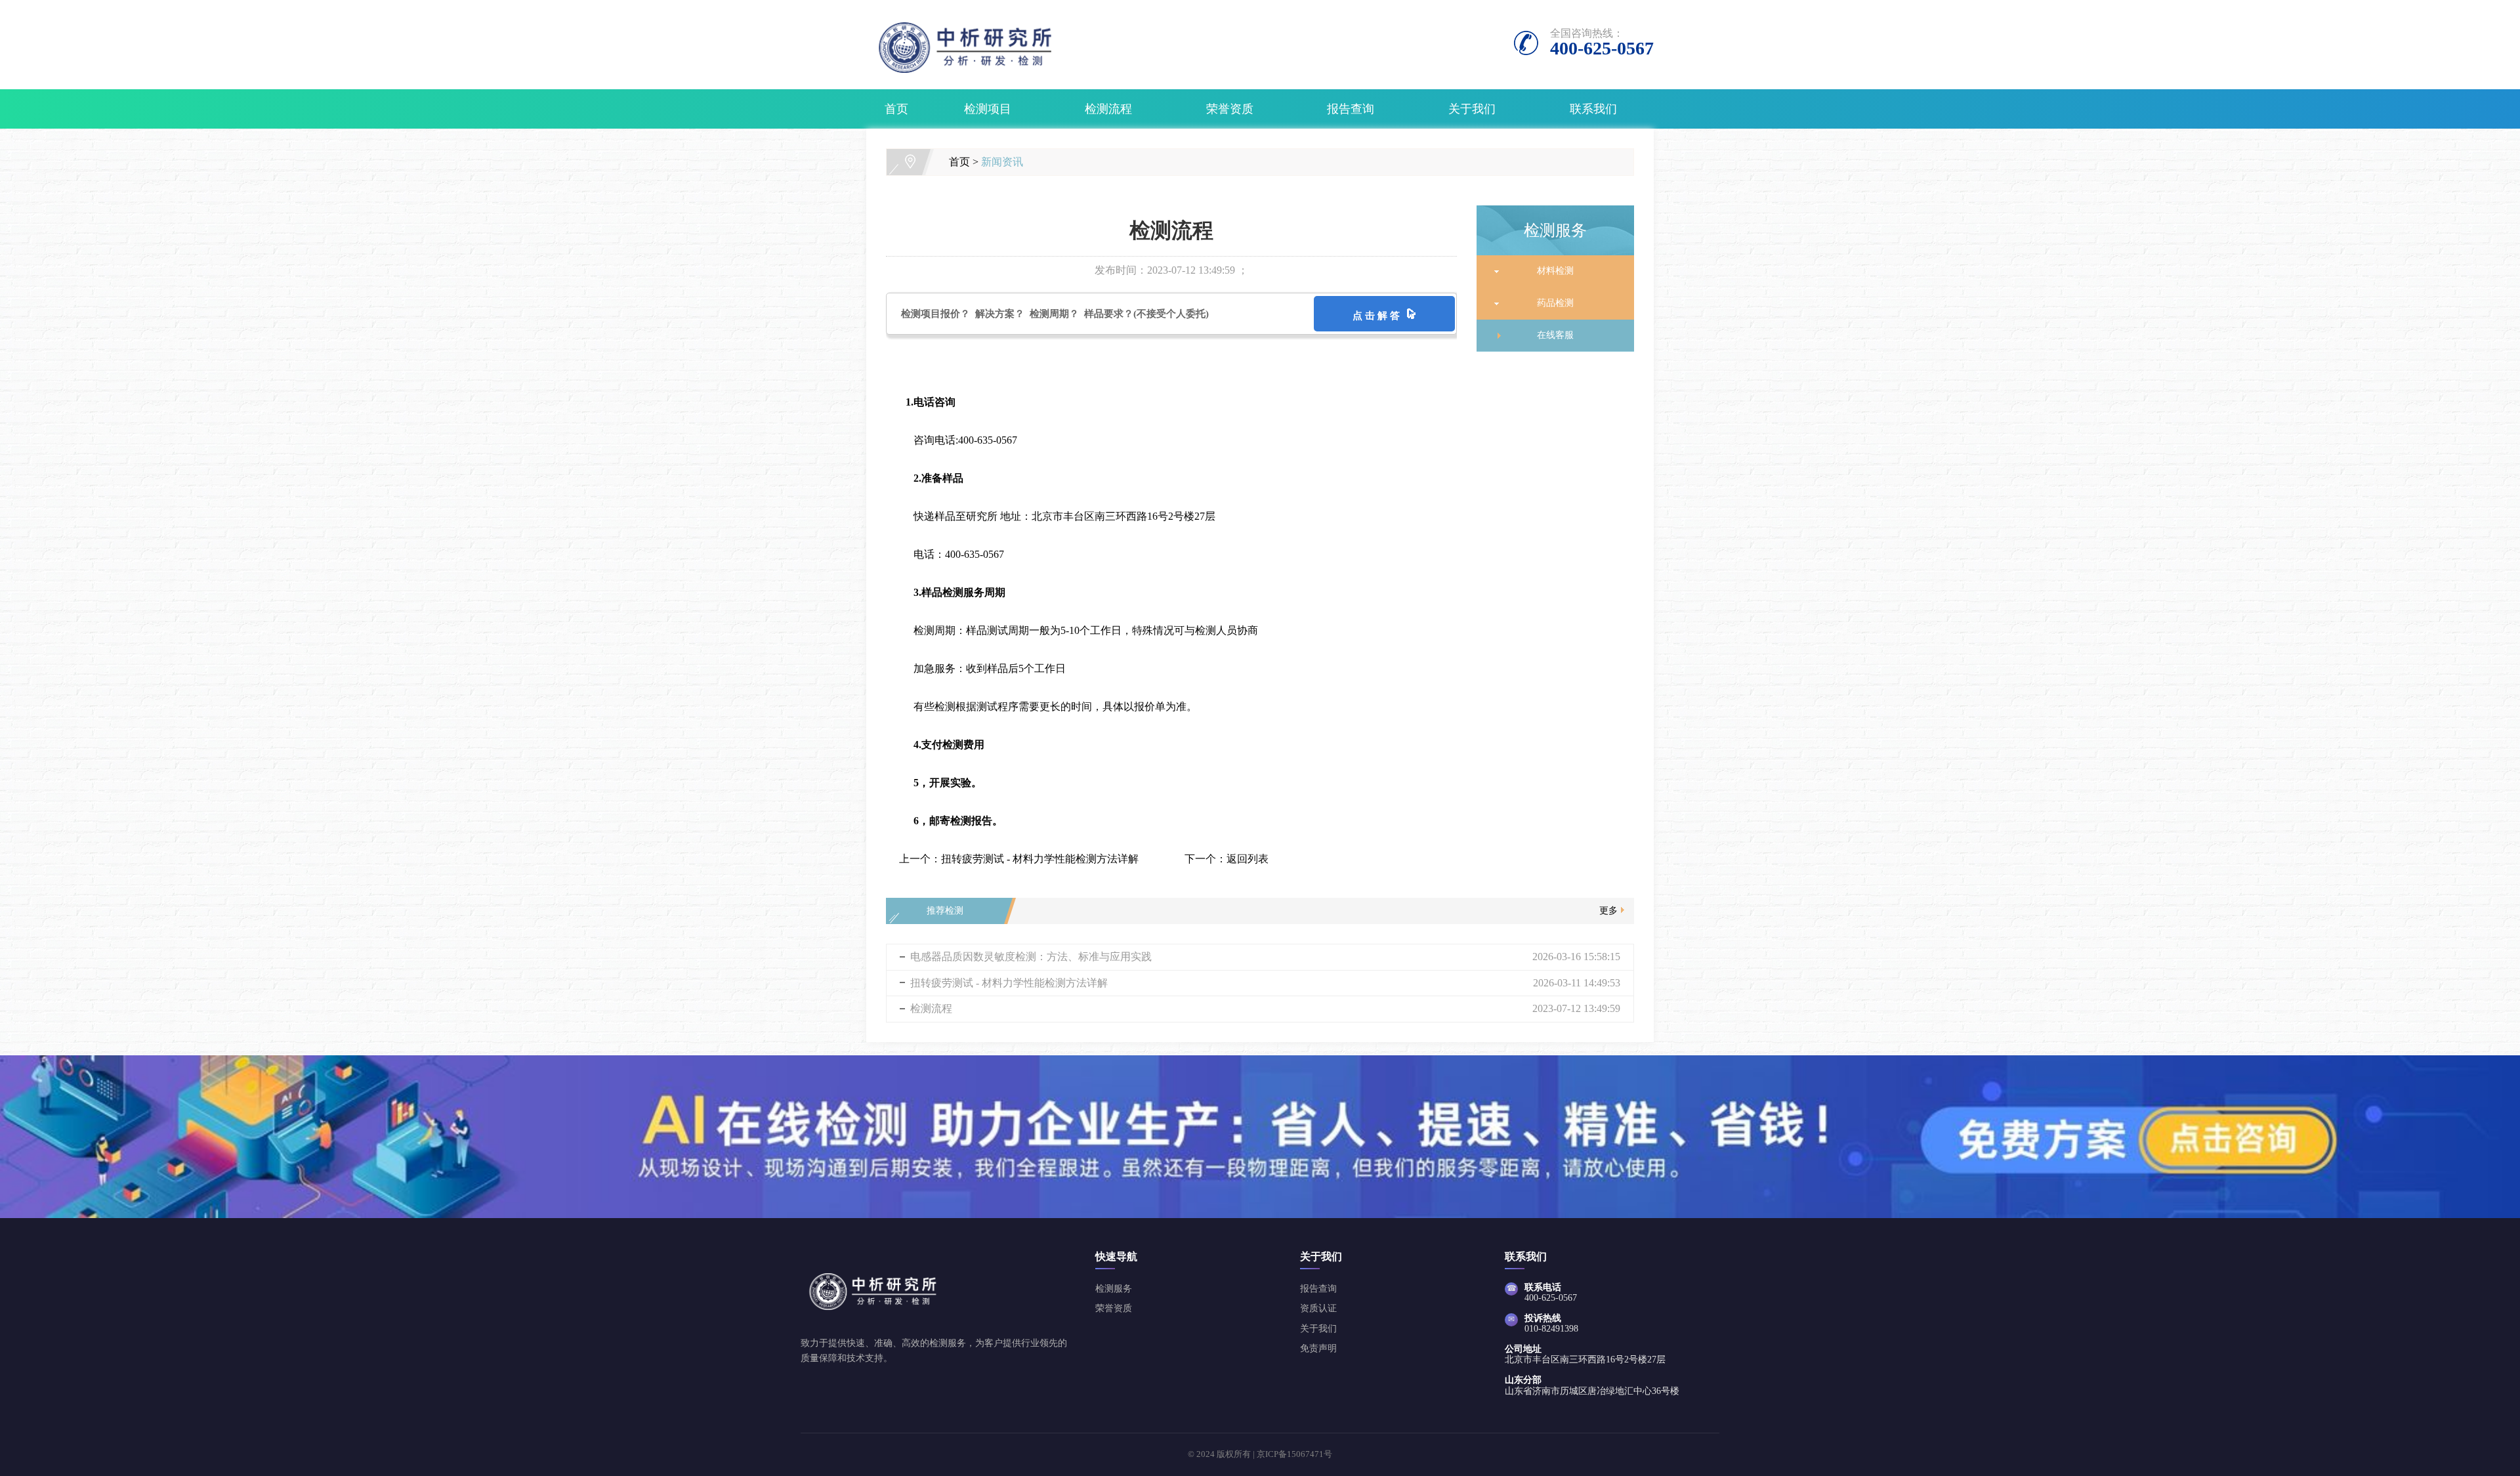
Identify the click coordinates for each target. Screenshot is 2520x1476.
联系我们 (1593, 109)
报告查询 (1351, 109)
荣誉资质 (1230, 109)
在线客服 (1550, 335)
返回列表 (1248, 859)
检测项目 (988, 109)
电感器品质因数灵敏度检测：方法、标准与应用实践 (1031, 957)
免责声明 (1318, 1348)
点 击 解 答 (1379, 316)
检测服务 (1114, 1289)
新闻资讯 (1002, 162)
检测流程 (1108, 109)
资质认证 (1318, 1308)
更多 (1608, 911)
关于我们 (1472, 109)
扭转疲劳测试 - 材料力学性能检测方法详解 (1040, 859)
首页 (896, 109)
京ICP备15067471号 (1294, 1454)
